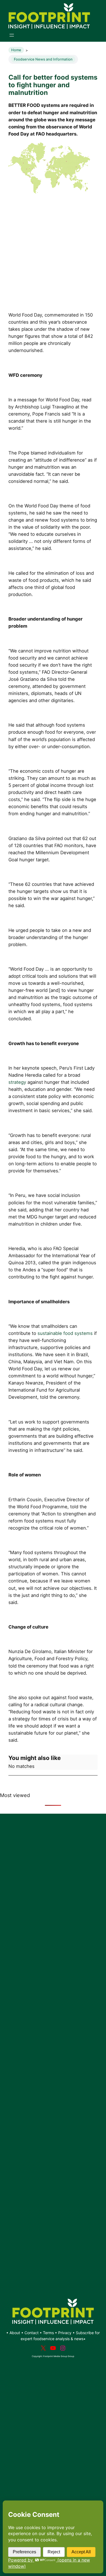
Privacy (65, 2333)
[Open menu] (12, 35)
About (15, 2333)
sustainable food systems (65, 1333)
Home (16, 50)
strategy (17, 1082)
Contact (32, 2333)
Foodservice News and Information (43, 59)
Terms (48, 2333)
